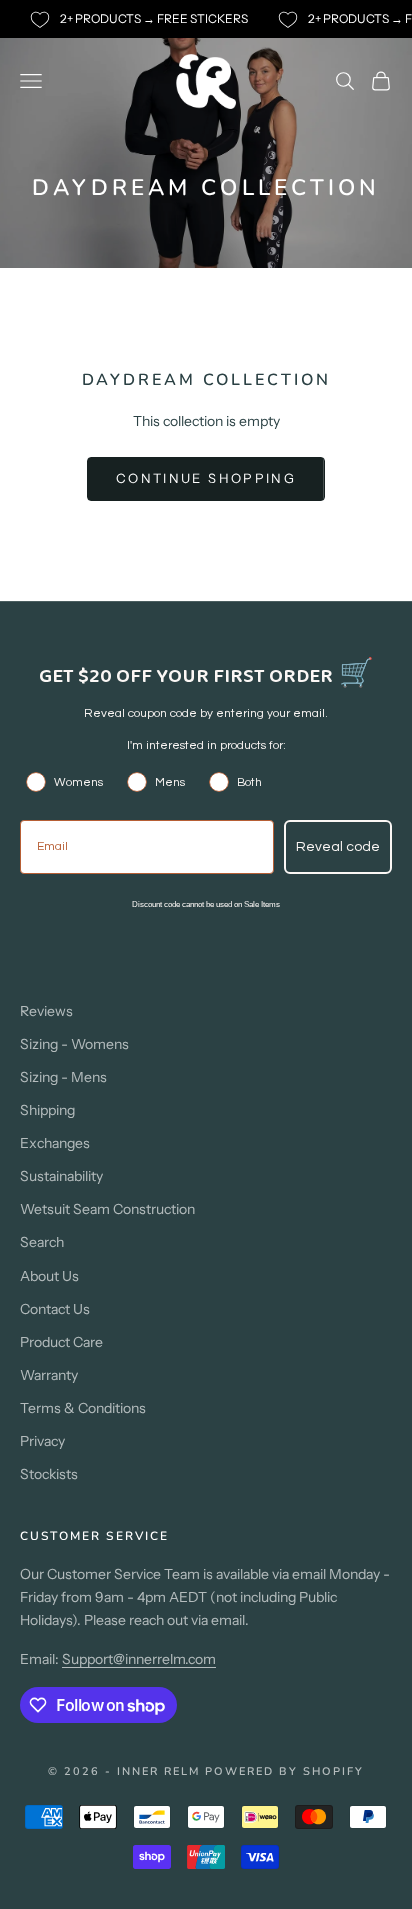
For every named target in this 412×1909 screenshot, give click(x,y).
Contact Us (55, 1309)
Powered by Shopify (284, 1771)
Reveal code (338, 847)
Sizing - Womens (74, 1044)
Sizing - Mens (63, 1077)
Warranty (49, 1375)
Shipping (47, 1110)
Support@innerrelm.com (139, 1659)
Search (42, 1242)
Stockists (49, 1474)
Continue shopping (206, 478)
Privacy (42, 1441)
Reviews (46, 1011)
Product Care (61, 1342)
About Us (49, 1276)
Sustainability (61, 1176)
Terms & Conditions (83, 1408)
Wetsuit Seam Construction (107, 1209)
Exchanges (55, 1143)
